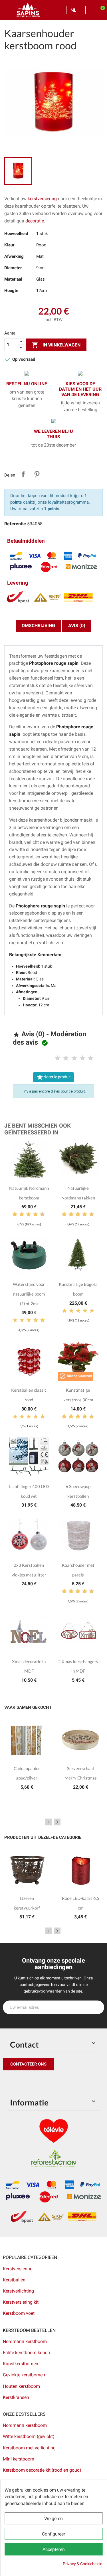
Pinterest (37, 474)
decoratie (35, 221)
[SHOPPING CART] (100, 10)
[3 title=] (74, 1058)
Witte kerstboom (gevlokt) (29, 2436)
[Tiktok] (60, 2082)
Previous (49, 1822)
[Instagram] (34, 2082)
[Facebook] (9, 2082)
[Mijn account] (92, 10)
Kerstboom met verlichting (29, 2448)
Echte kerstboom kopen (27, 2353)
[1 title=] (58, 1058)
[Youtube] (47, 2082)
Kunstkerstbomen (21, 2364)
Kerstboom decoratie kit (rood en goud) (42, 2470)
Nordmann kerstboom (25, 2341)
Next (57, 1822)
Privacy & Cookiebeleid (83, 2564)
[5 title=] (91, 1058)
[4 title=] (82, 1058)
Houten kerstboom (21, 2386)
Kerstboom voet (19, 2313)
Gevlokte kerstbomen (24, 2375)
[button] (28, 2064)
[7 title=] (33, 1215)
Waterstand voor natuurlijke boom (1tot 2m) (29, 1294)
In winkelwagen (56, 345)
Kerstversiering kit (21, 2302)
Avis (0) (77, 626)
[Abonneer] (97, 2007)
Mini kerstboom (19, 2459)
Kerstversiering (18, 2269)
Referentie (15, 524)
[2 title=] (66, 1058)
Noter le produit (54, 1077)
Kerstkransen (16, 2397)
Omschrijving (38, 626)
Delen (23, 474)
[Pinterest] (21, 2082)
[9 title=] (40, 1215)
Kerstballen (14, 2280)
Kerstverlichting (18, 2291)
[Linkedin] (73, 2082)
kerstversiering (43, 199)
